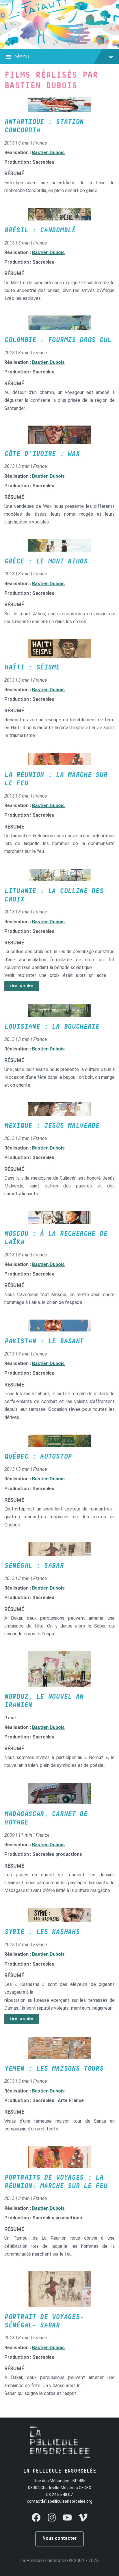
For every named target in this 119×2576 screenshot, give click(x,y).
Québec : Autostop (38, 1457)
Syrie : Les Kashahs (42, 1932)
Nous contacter (59, 2538)
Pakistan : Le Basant (44, 1341)
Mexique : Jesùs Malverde (52, 1126)
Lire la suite (22, 986)
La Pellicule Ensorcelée (44, 2561)
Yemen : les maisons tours (54, 2069)
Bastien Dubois (48, 153)
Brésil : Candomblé (40, 230)
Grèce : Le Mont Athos (46, 561)
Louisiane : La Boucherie (52, 1027)
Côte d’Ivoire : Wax (42, 454)
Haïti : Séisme (32, 667)
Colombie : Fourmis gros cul (58, 340)
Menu (22, 56)
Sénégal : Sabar (34, 1566)
